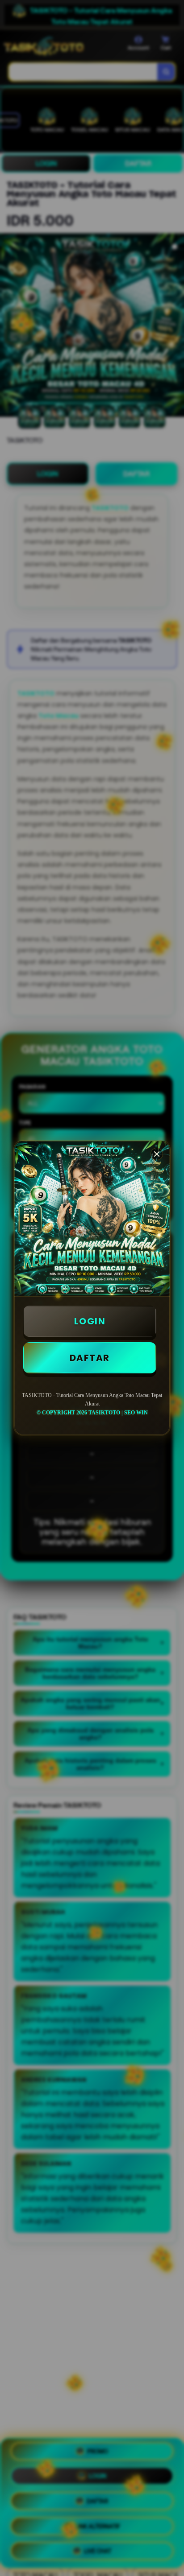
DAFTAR (90, 1358)
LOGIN (90, 1321)
